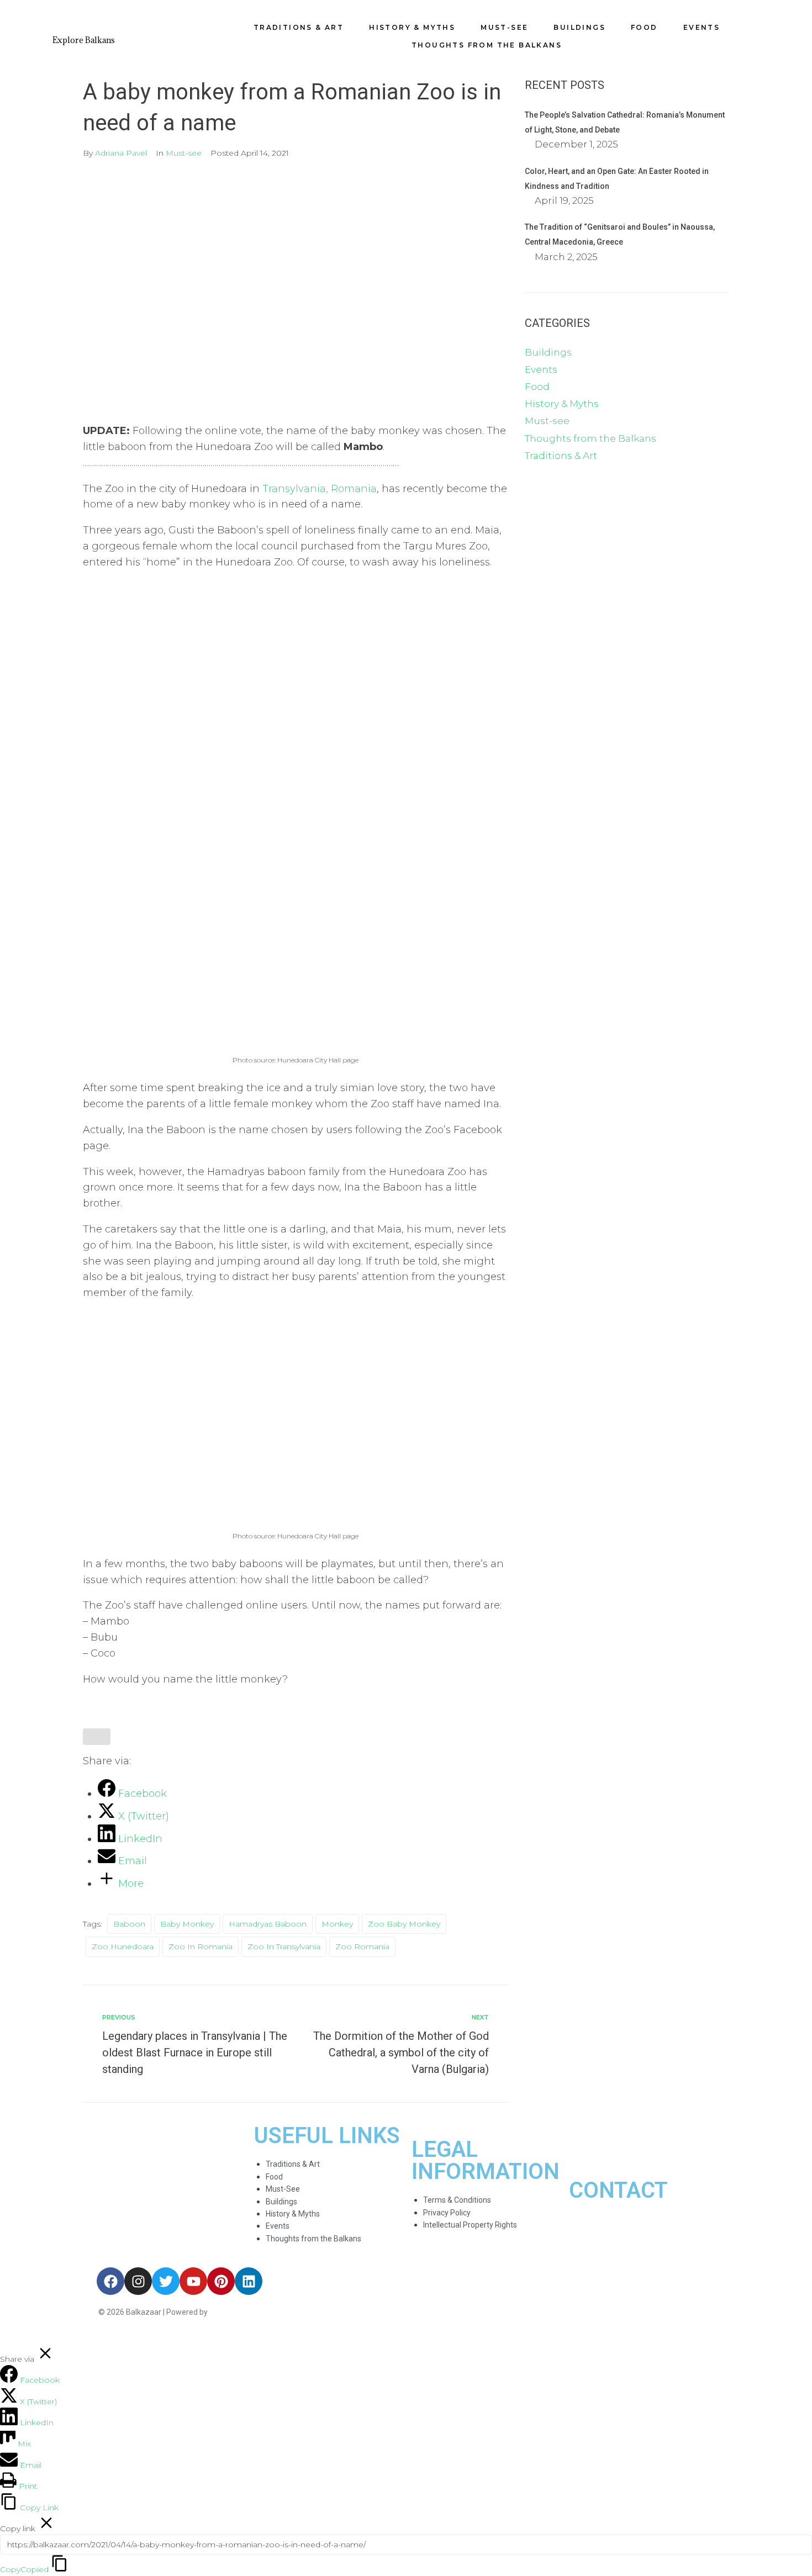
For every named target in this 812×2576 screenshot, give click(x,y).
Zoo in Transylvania (284, 1946)
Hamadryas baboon (268, 1924)
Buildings (548, 352)
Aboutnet (228, 2312)
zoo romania (362, 1946)
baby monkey (187, 1924)
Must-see (184, 153)
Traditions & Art (561, 456)
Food (537, 387)
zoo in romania (201, 1946)
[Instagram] (138, 2281)
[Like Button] (97, 1737)
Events (541, 369)
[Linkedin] (249, 2281)
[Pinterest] (221, 2281)
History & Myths (562, 404)
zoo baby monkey (404, 1924)
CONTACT (618, 2190)
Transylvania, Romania (320, 489)
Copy (24, 2569)
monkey (337, 1924)
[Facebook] (110, 2281)
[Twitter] (166, 2281)
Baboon (129, 1924)
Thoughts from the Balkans (590, 438)
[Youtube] (193, 2281)
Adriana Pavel (121, 153)
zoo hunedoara (123, 1946)
